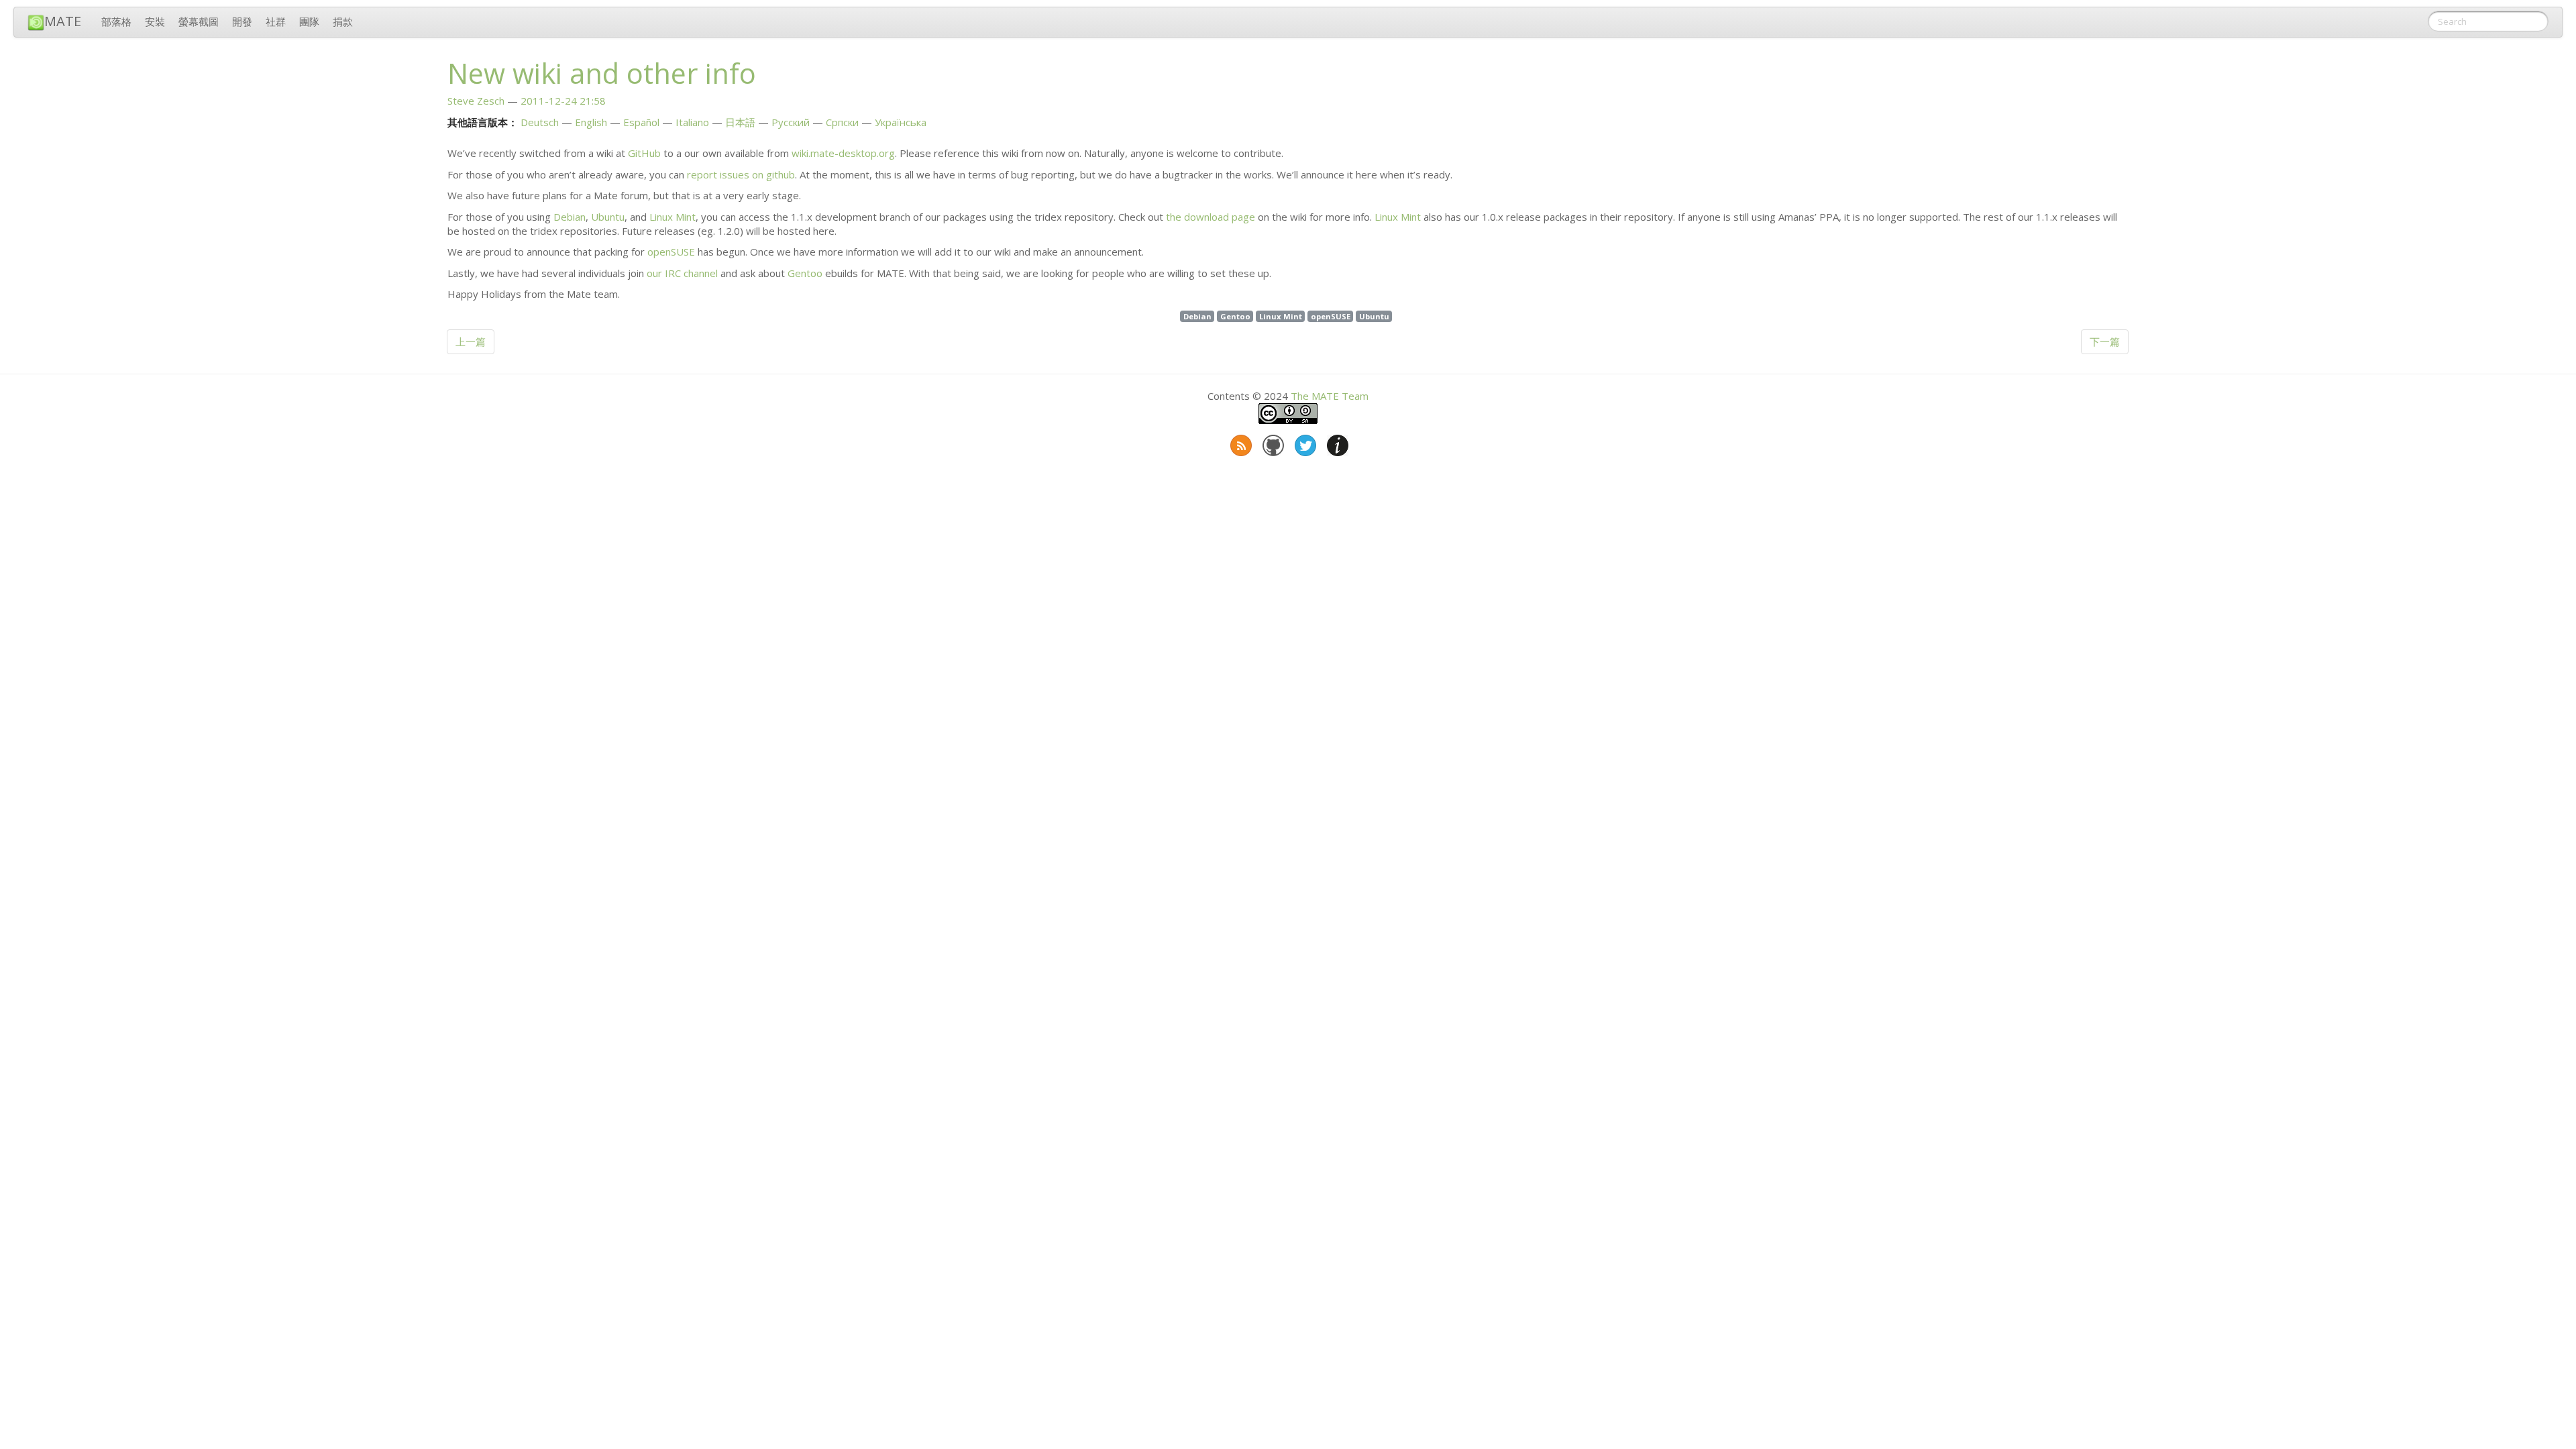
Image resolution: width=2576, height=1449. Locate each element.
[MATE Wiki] (1336, 443)
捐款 (343, 21)
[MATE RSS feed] (1240, 443)
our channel (682, 273)
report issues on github (741, 174)
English (591, 122)
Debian (570, 217)
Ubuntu (608, 217)
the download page (1211, 217)
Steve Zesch (476, 101)
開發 (242, 21)
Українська (901, 122)
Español (641, 122)
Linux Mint (673, 217)
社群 (276, 21)
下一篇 (2105, 341)
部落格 (116, 21)
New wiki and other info (602, 73)
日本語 (740, 122)
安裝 (155, 21)
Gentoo (805, 273)
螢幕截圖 (199, 21)
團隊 (309, 21)
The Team (1330, 396)
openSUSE (671, 252)
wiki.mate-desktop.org (843, 153)
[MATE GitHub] (1272, 443)
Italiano (692, 122)
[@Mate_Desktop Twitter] (1304, 443)
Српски (842, 122)
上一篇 (471, 341)
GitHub (644, 153)
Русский (791, 122)
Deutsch (540, 122)
